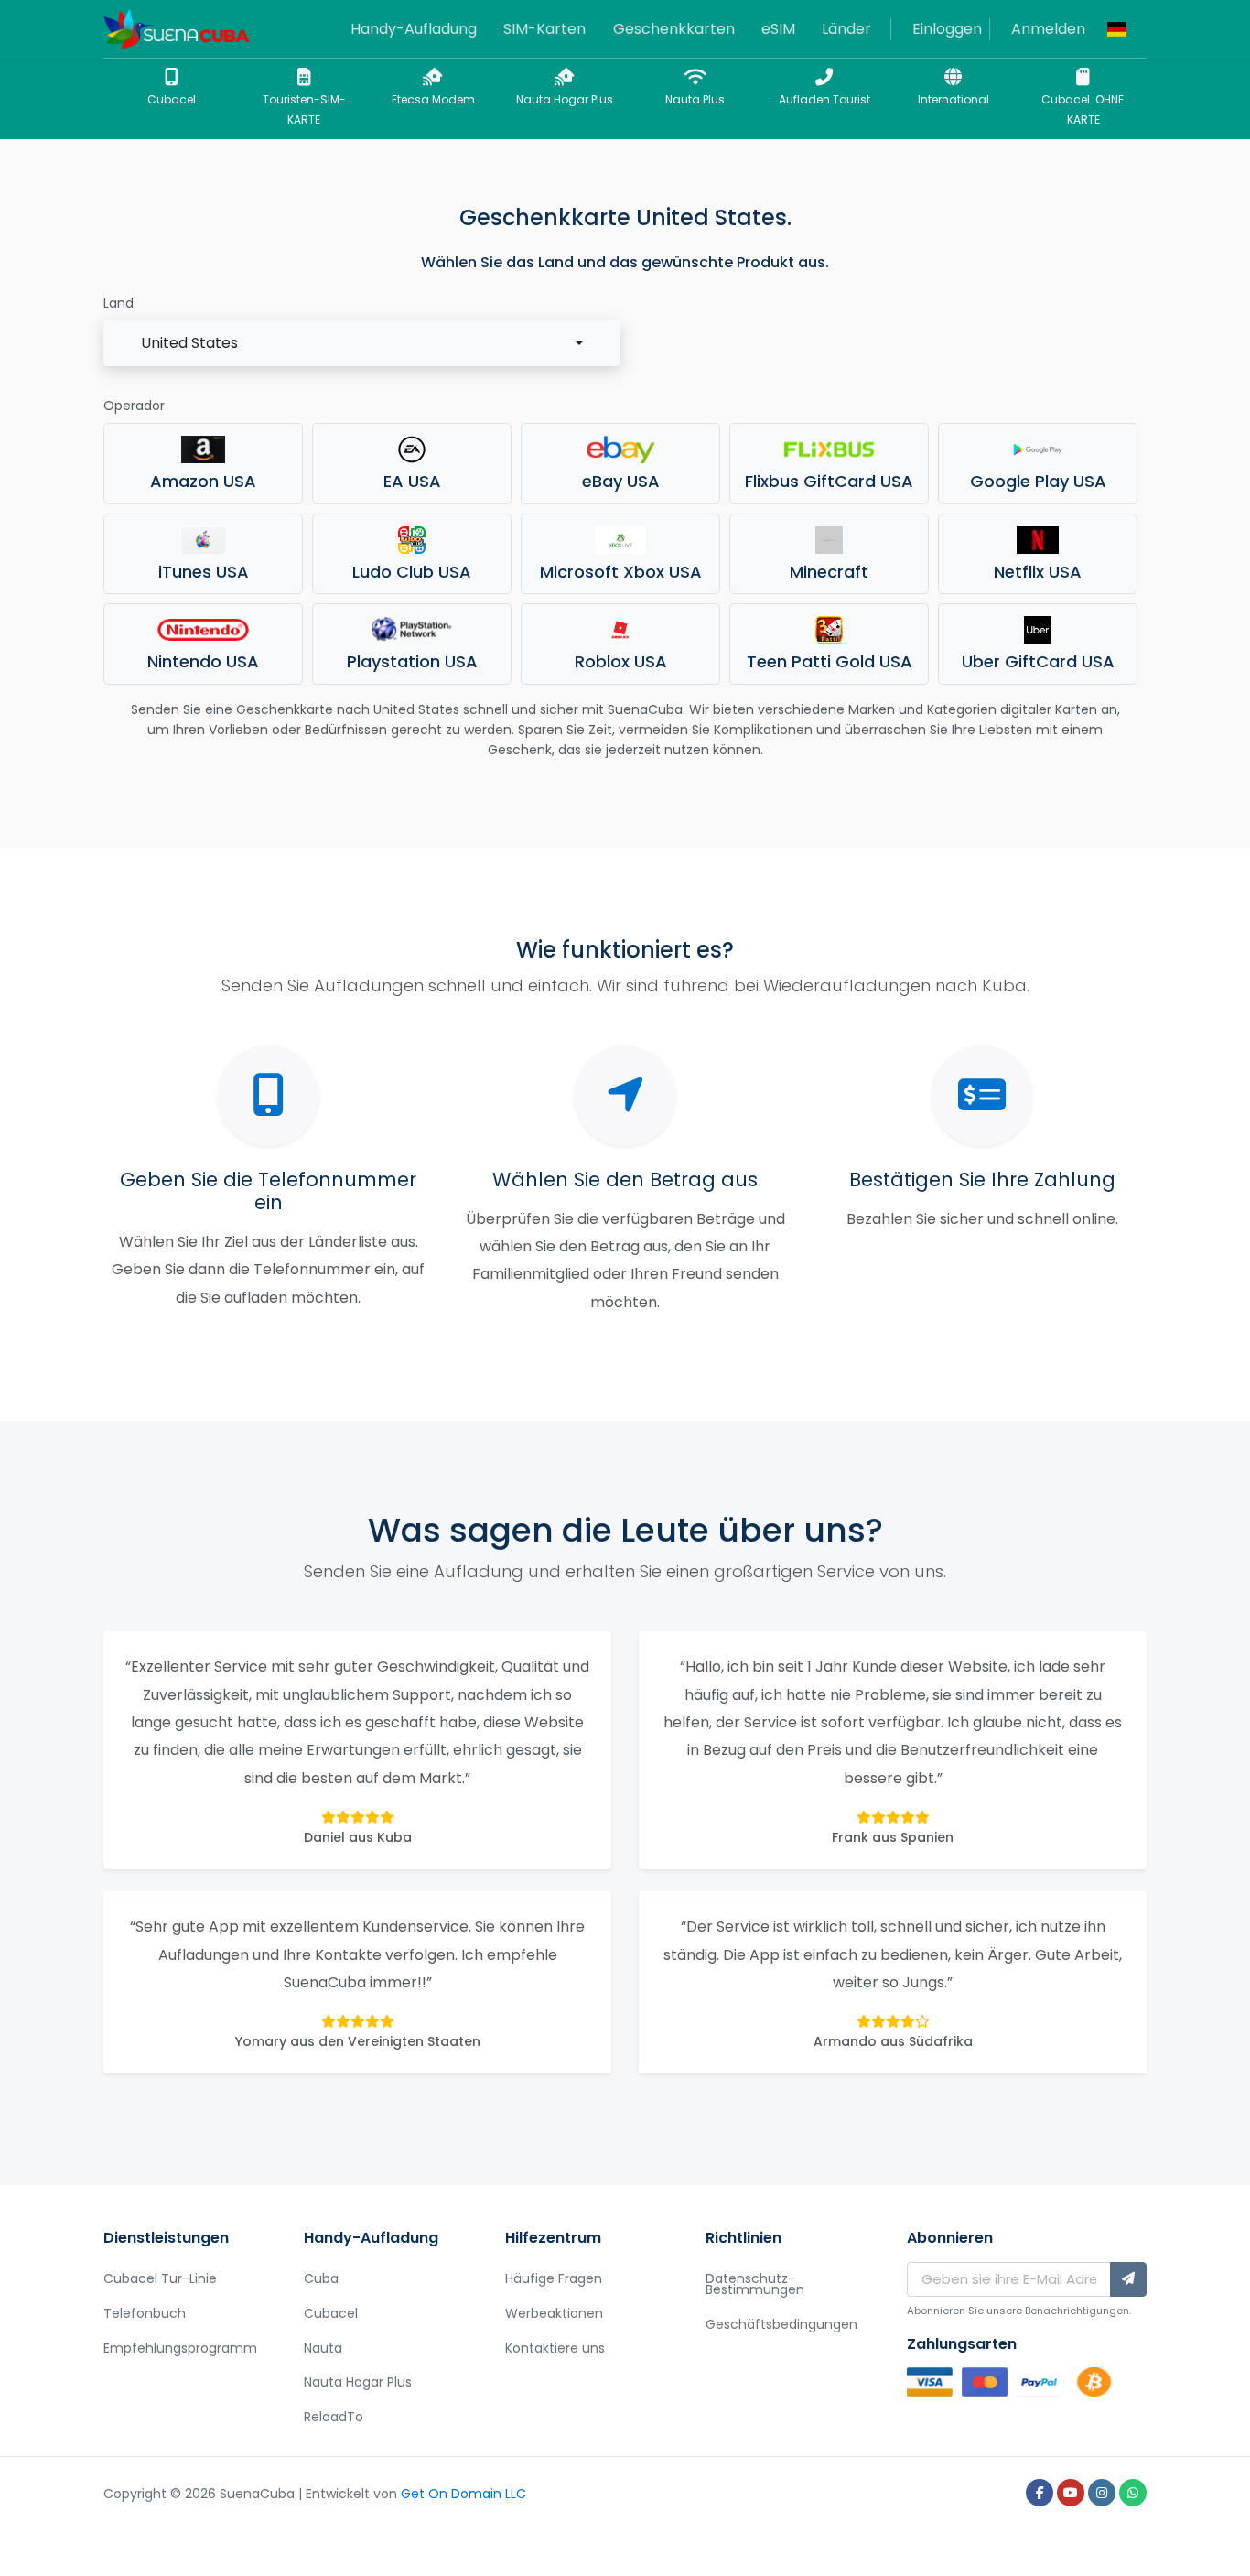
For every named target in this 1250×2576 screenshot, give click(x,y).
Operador (134, 406)
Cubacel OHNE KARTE (1083, 109)
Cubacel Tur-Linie (160, 2278)
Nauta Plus (695, 99)
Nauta (323, 2348)
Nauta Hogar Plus (565, 99)
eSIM (778, 29)
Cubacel (172, 99)
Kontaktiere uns (555, 2348)
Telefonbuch (145, 2313)
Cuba (321, 2278)
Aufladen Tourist (824, 99)
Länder (846, 29)
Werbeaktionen (554, 2313)
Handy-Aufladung (414, 29)
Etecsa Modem (433, 99)
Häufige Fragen (554, 2278)
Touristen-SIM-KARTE (304, 109)
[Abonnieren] (1128, 2279)
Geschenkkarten (674, 29)
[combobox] (362, 343)
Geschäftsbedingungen (781, 2324)
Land (119, 303)
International (954, 99)
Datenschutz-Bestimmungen (755, 2284)
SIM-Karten (544, 29)
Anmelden (1048, 29)
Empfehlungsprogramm (180, 2348)
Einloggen (947, 29)
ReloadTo (334, 2417)
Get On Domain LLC (463, 2494)
